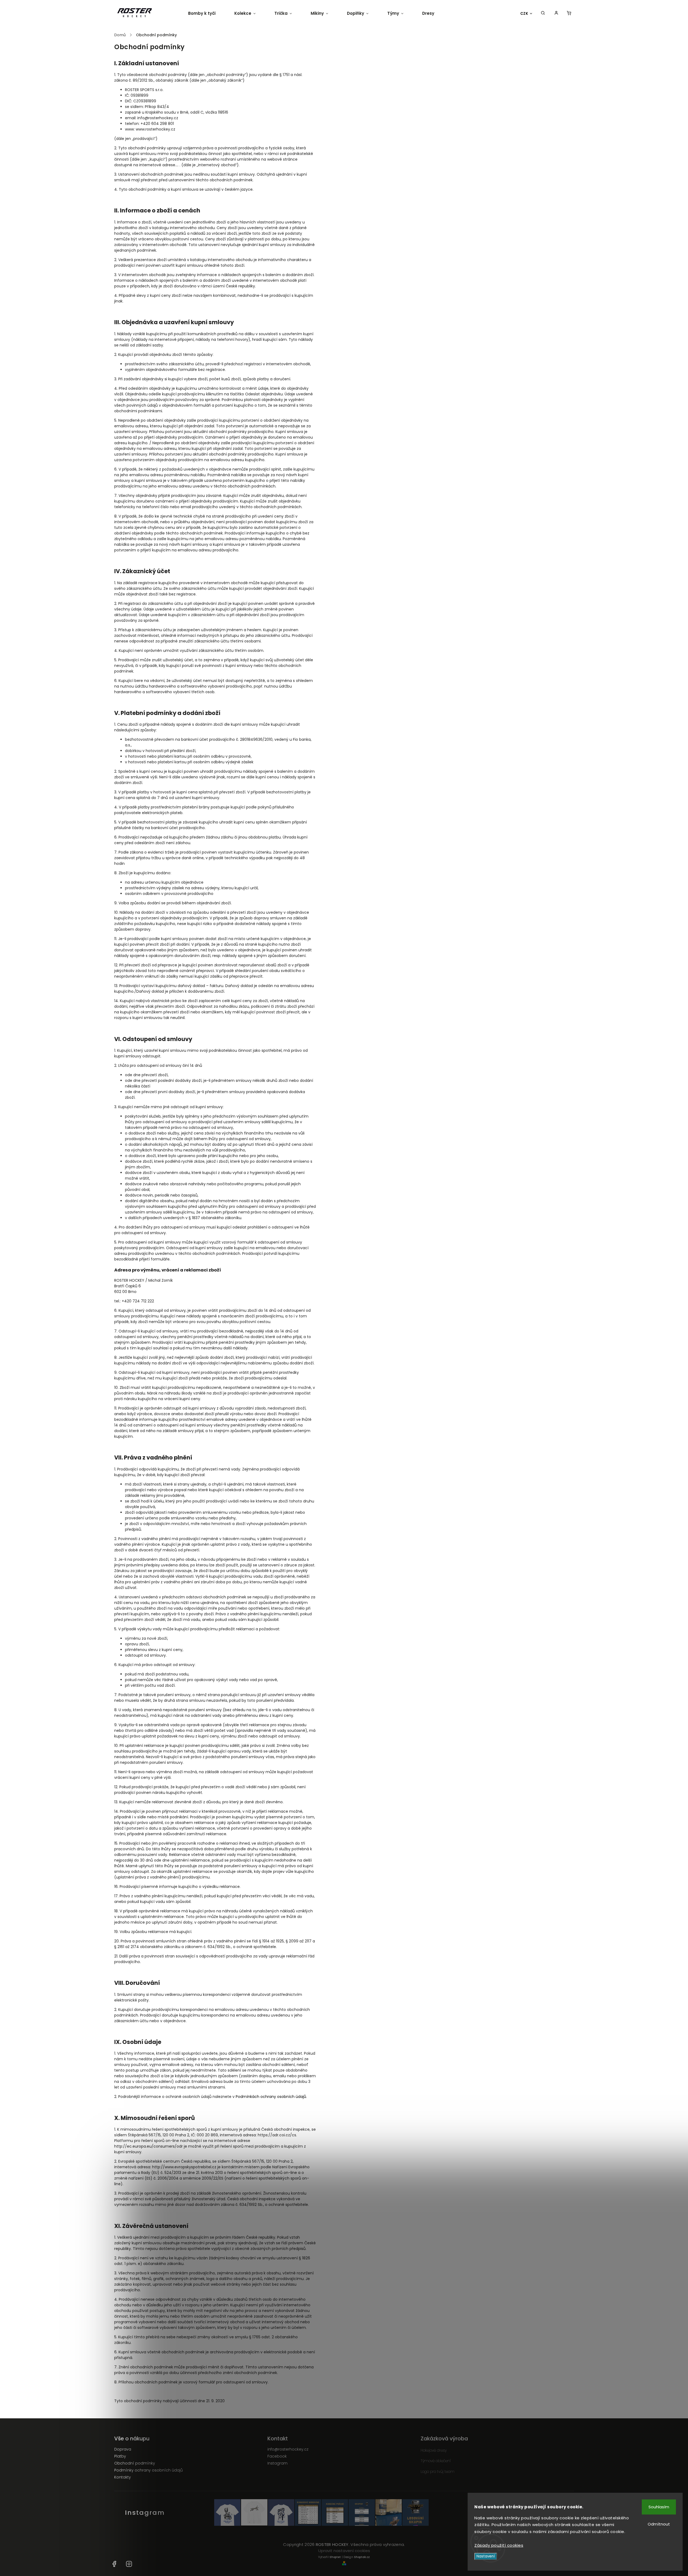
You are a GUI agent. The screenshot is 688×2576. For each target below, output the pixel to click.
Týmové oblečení (436, 2461)
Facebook (277, 2456)
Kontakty (123, 2477)
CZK (524, 14)
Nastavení (486, 2556)
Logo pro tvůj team (438, 2472)
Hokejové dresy (434, 2450)
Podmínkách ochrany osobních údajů (271, 2097)
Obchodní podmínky (135, 2463)
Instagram (277, 2463)
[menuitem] (207, 13)
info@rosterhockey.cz (288, 2449)
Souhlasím (659, 2507)
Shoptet (335, 2557)
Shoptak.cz (362, 2557)
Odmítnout (659, 2524)
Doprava (123, 2449)
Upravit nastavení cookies (344, 2551)
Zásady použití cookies (499, 2545)
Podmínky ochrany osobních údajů (148, 2470)
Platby (120, 2456)
